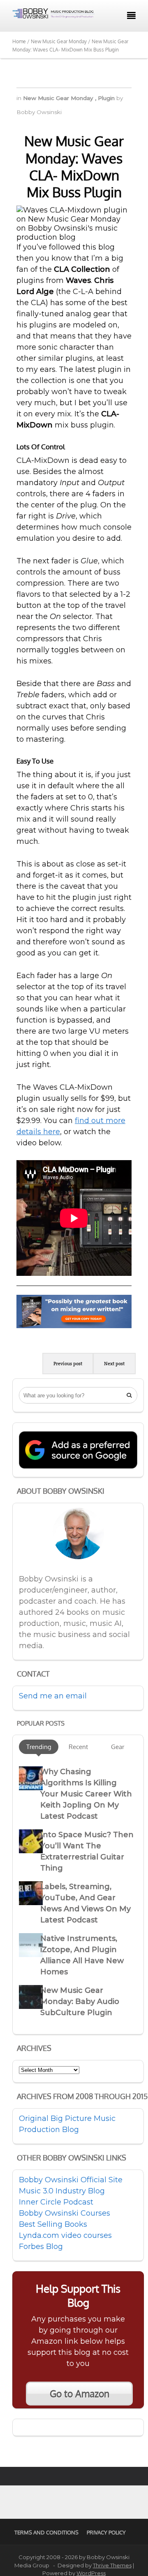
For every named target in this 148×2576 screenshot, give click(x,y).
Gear (118, 1747)
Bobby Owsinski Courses (65, 2213)
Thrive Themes (112, 2565)
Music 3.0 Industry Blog (62, 2191)
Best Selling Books (53, 2224)
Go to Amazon (80, 2394)
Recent (78, 1747)
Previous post (68, 1364)
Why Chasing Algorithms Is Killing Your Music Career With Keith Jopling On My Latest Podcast (86, 1794)
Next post (114, 1364)
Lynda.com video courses (65, 2235)
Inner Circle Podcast (56, 2202)
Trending (39, 1747)
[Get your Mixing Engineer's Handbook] (74, 1326)
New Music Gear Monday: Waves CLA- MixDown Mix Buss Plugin (74, 166)
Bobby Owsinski (39, 112)
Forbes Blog (41, 2247)
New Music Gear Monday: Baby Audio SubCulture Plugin (80, 2001)
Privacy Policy (106, 2532)
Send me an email (53, 1696)
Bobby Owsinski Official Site (71, 2180)
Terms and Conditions (46, 2532)
